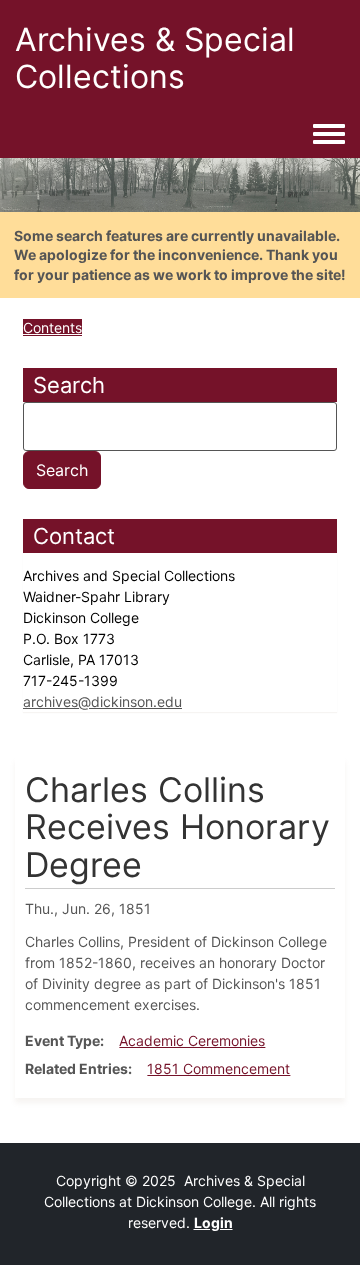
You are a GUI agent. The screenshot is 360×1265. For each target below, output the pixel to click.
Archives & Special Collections (155, 58)
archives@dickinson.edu (102, 701)
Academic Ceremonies (192, 1040)
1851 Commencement (218, 1068)
